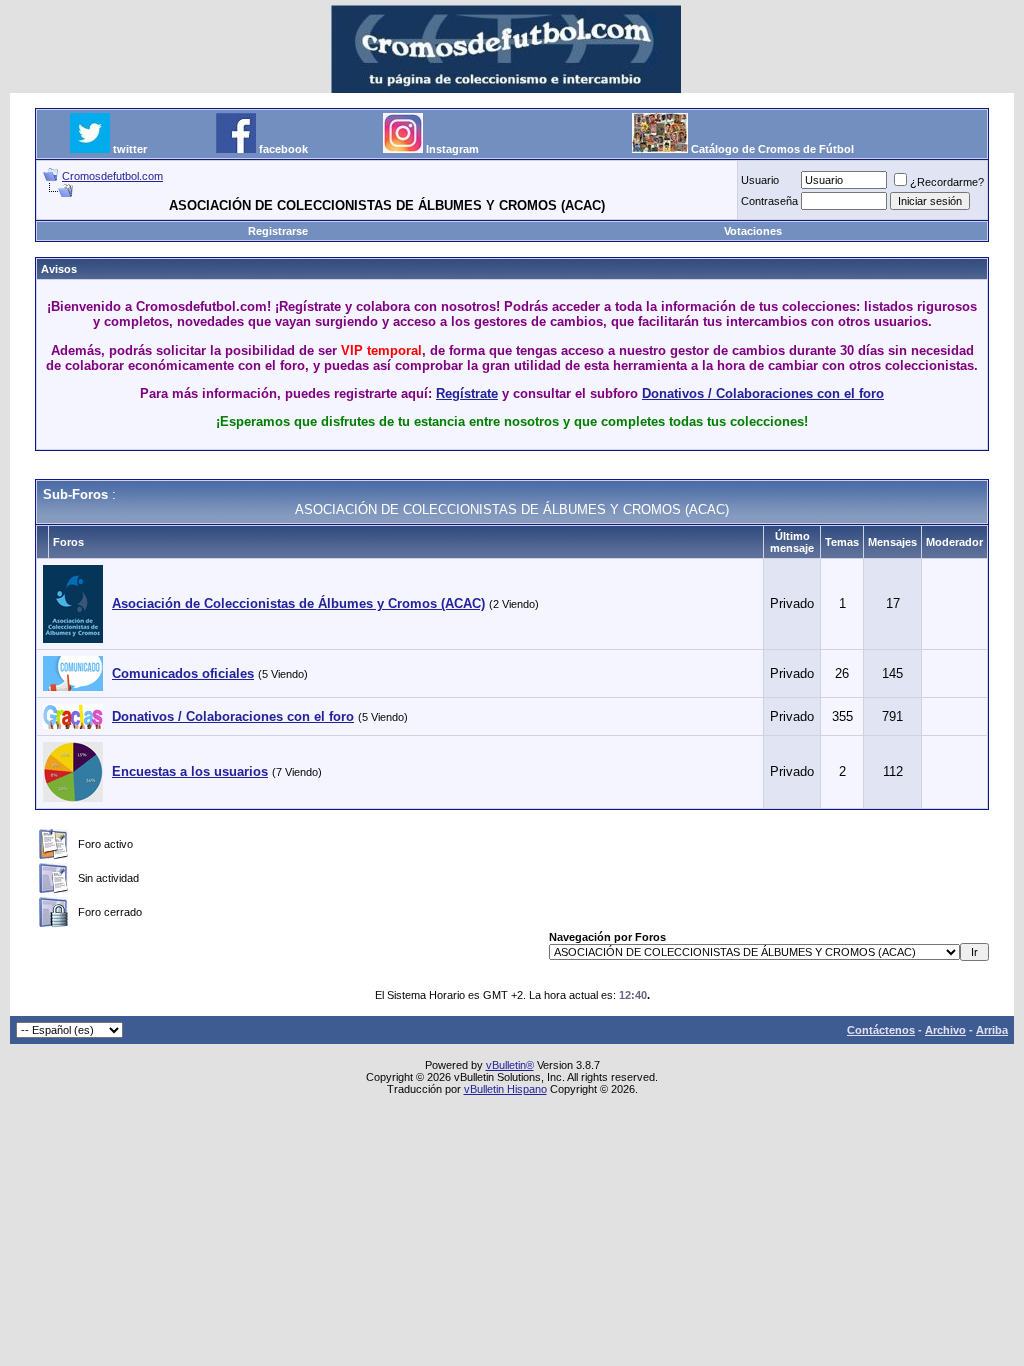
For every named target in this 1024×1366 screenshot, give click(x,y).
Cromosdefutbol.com (112, 176)
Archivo (945, 1030)
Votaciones (753, 231)
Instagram (452, 149)
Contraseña (769, 201)
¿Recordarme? (947, 182)
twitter (130, 149)
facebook (283, 149)
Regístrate (467, 393)
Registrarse (278, 231)
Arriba (992, 1030)
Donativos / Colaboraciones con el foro (763, 393)
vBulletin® (510, 1065)
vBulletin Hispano (505, 1089)
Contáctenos (881, 1030)
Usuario (760, 180)
